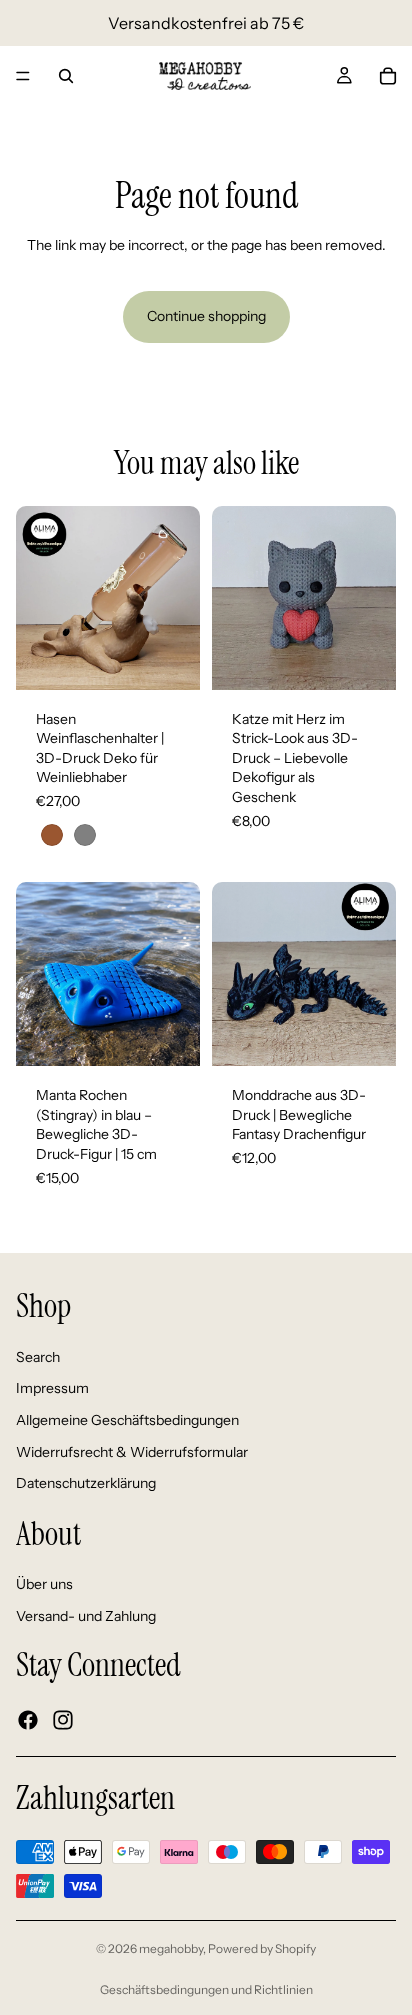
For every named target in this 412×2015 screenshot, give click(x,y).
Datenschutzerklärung (86, 1483)
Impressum (52, 1389)
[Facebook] (28, 1720)
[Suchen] (66, 76)
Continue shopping (206, 316)
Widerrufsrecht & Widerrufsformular (132, 1452)
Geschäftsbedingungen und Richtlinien (206, 1989)
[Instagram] (63, 1720)
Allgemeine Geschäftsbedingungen (127, 1420)
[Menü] (23, 76)
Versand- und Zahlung (86, 1616)
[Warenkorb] (388, 76)
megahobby (171, 1948)
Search (38, 1357)
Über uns (44, 1585)
